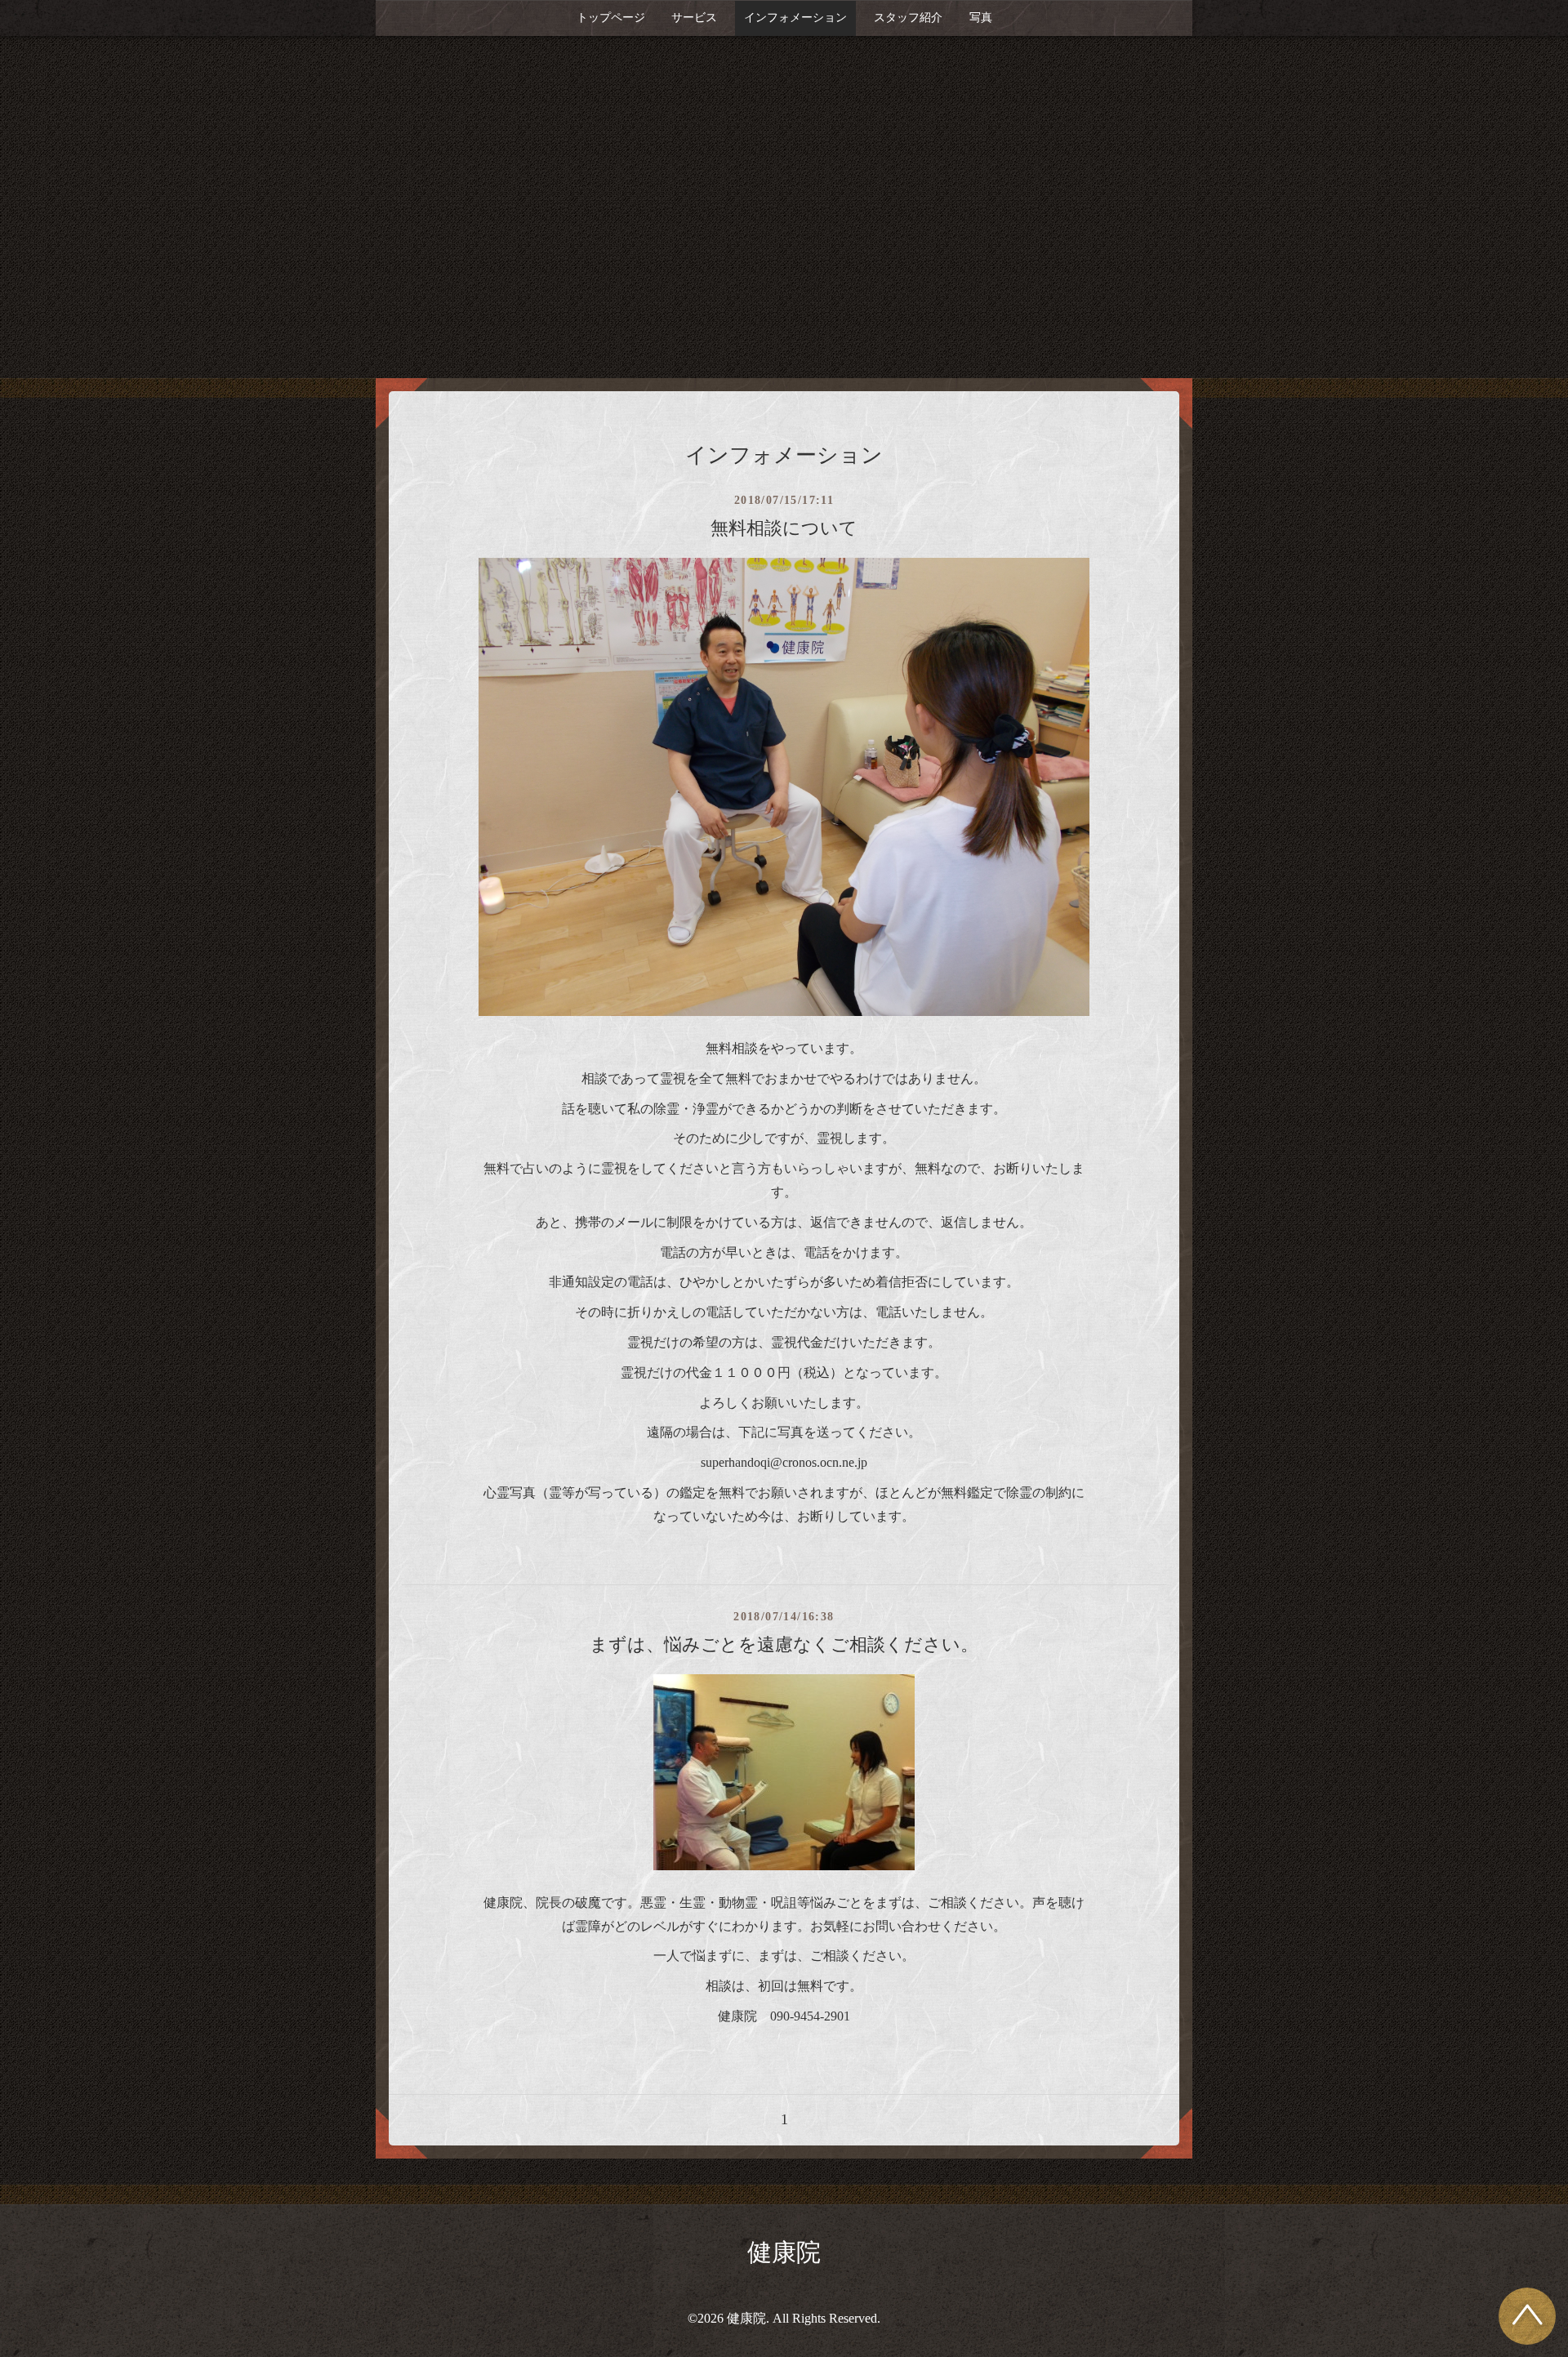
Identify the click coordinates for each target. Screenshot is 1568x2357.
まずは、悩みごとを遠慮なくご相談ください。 (784, 1644)
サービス (694, 18)
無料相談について (784, 528)
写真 (981, 18)
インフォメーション (795, 18)
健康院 (784, 2252)
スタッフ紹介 (908, 18)
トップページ (611, 18)
